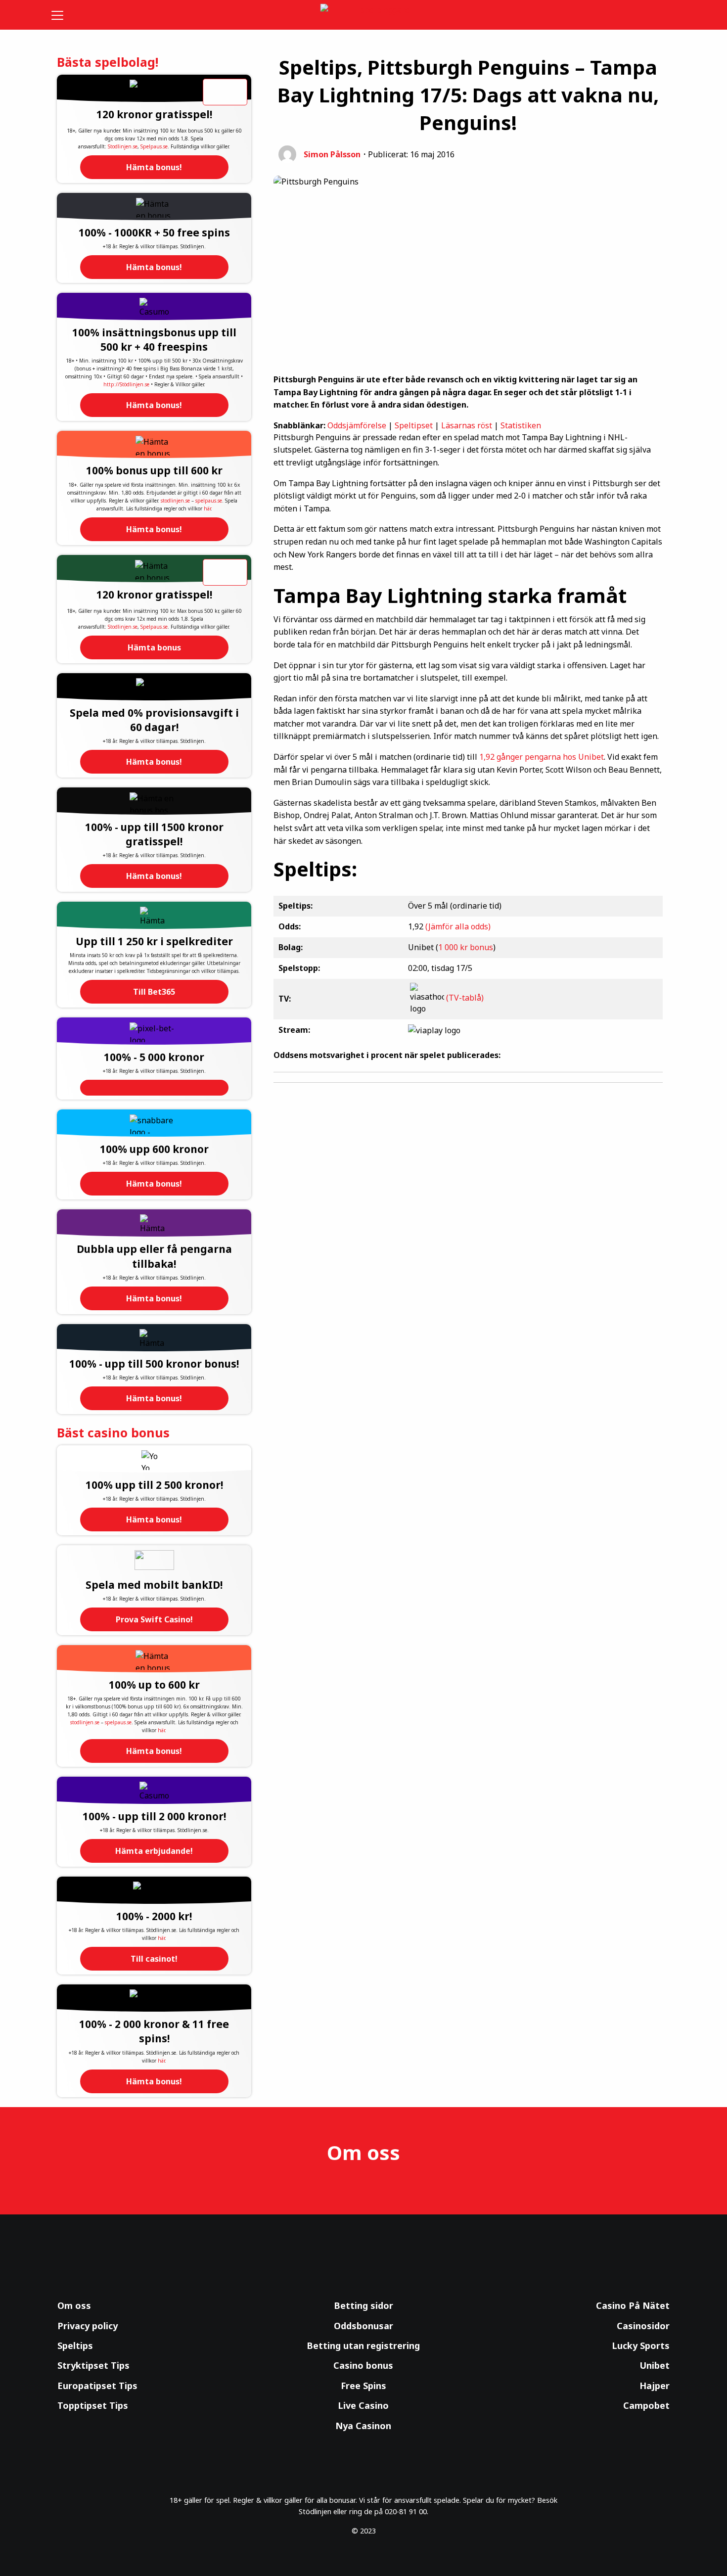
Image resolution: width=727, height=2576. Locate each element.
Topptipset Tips (93, 2405)
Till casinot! (154, 1959)
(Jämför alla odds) (458, 926)
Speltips (75, 2346)
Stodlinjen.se (123, 146)
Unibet (655, 2365)
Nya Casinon (363, 2426)
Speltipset (414, 425)
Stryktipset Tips (93, 2365)
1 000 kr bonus (466, 947)
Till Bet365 (154, 992)
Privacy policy (88, 2326)
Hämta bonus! (154, 167)
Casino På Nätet (633, 2305)
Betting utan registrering (363, 2346)
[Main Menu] (64, 15)
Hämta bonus (154, 647)
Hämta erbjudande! (154, 1851)
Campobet (646, 2405)
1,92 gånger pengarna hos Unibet (542, 757)
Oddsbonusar (363, 2326)
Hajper (655, 2386)
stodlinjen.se (175, 501)
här (207, 508)
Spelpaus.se (154, 146)
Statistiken (521, 425)
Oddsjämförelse (357, 425)
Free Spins (363, 2386)
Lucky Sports (641, 2346)
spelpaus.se (209, 501)
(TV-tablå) (465, 998)
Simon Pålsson (332, 154)
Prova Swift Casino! (154, 1619)
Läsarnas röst (467, 425)
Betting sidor (363, 2305)
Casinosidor (643, 2326)
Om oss (74, 2305)
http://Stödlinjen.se (126, 384)
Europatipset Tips (97, 2386)
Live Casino (363, 2405)
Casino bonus (363, 2365)
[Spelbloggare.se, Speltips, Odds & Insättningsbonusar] (364, 15)
